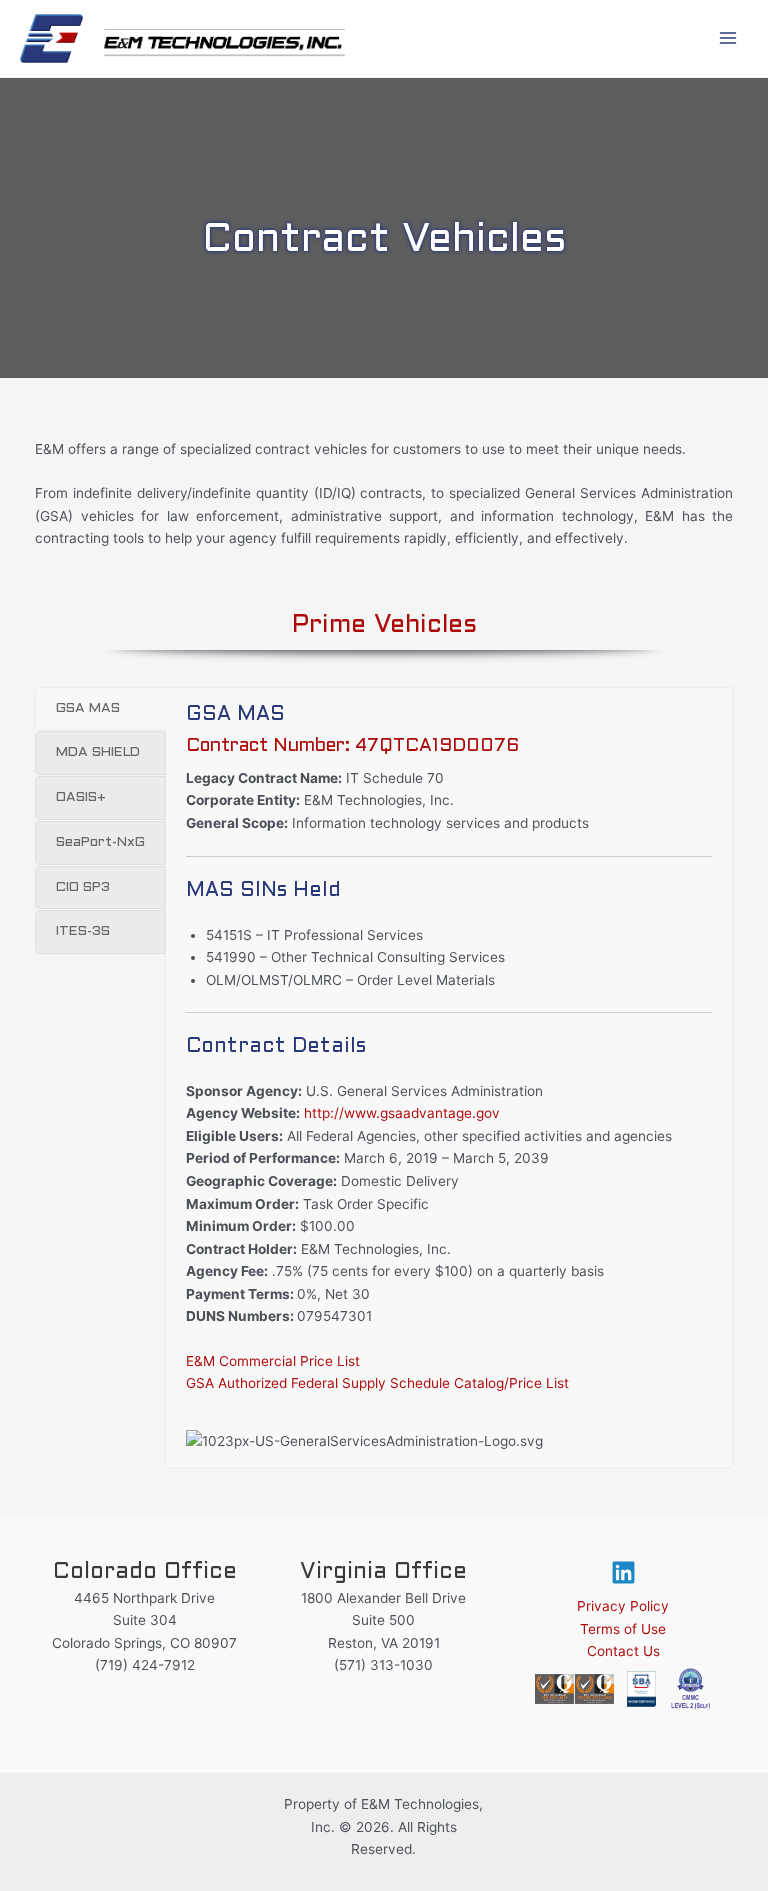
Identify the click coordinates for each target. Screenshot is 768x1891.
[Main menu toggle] (728, 38)
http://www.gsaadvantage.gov (402, 1113)
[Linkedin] (623, 1572)
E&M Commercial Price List (273, 1361)
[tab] (100, 709)
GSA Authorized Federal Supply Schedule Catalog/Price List (377, 1383)
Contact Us (623, 1651)
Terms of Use (623, 1629)
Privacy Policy (623, 1606)
